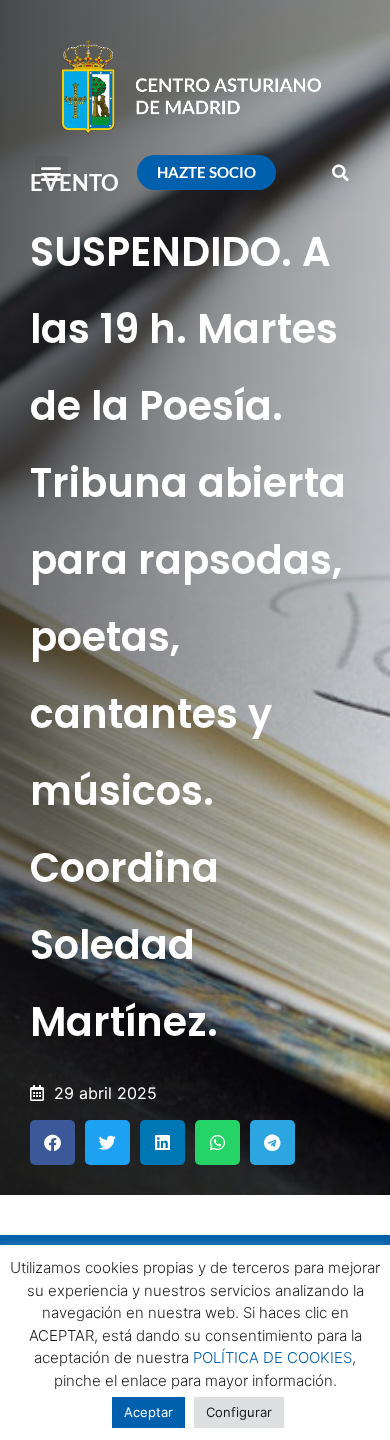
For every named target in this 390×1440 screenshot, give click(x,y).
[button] (51, 172)
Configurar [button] (239, 1412)
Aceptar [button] (148, 1412)
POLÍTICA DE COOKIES (272, 1357)
